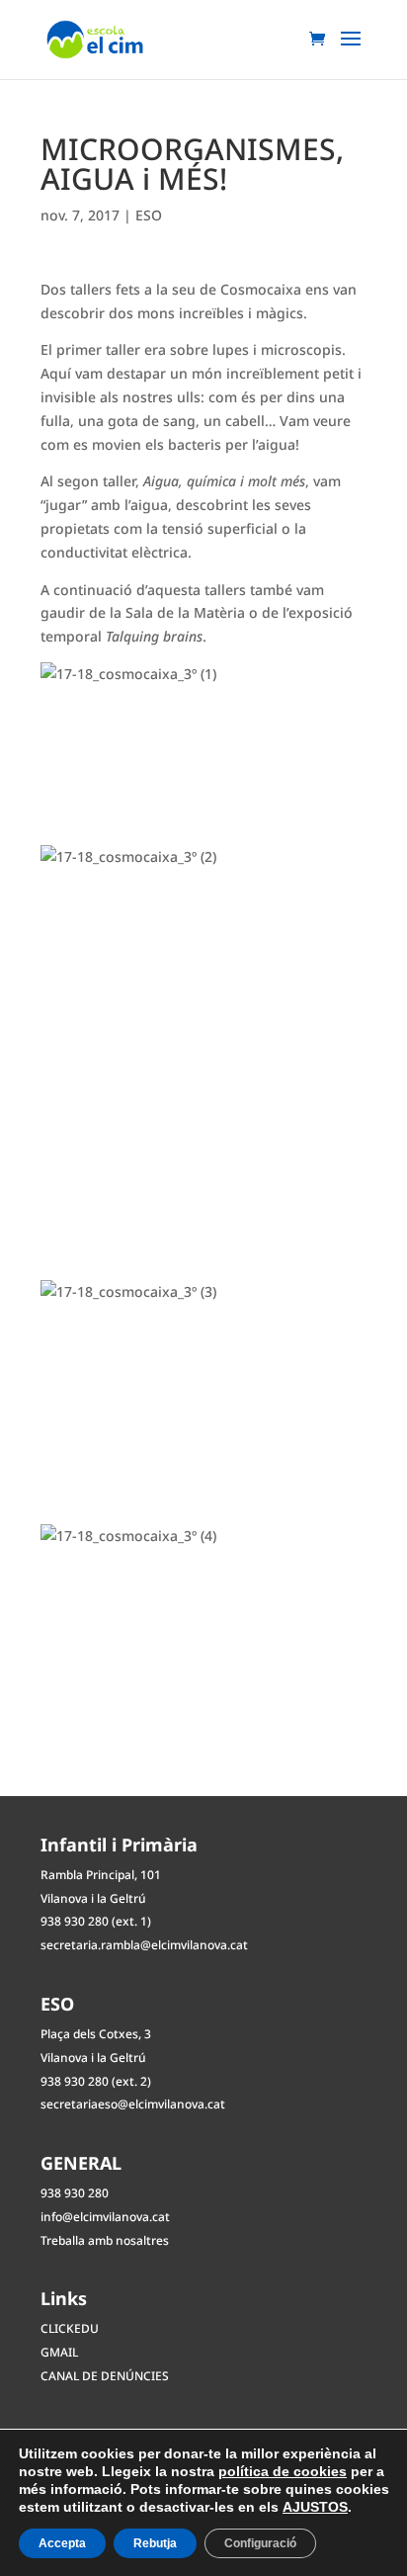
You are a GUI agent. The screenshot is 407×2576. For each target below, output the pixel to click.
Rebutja (155, 2543)
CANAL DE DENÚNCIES (105, 2376)
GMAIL (59, 2352)
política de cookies (283, 2471)
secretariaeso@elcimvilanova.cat (133, 2104)
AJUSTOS (315, 2507)
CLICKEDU (70, 2328)
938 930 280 (75, 2193)
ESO (149, 215)
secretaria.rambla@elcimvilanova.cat (144, 1945)
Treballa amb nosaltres (105, 2240)
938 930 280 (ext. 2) (96, 2081)
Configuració (260, 2543)
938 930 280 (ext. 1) (96, 1921)
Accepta (62, 2543)
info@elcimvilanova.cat (105, 2217)
